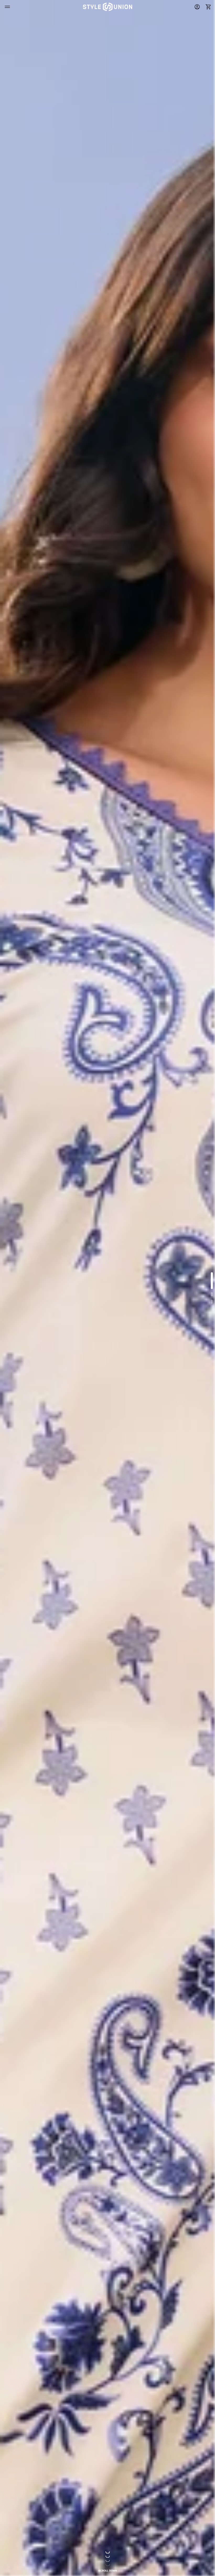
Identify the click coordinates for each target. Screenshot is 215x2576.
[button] (207, 7)
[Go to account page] (197, 7)
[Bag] (207, 7)
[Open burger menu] (7, 7)
